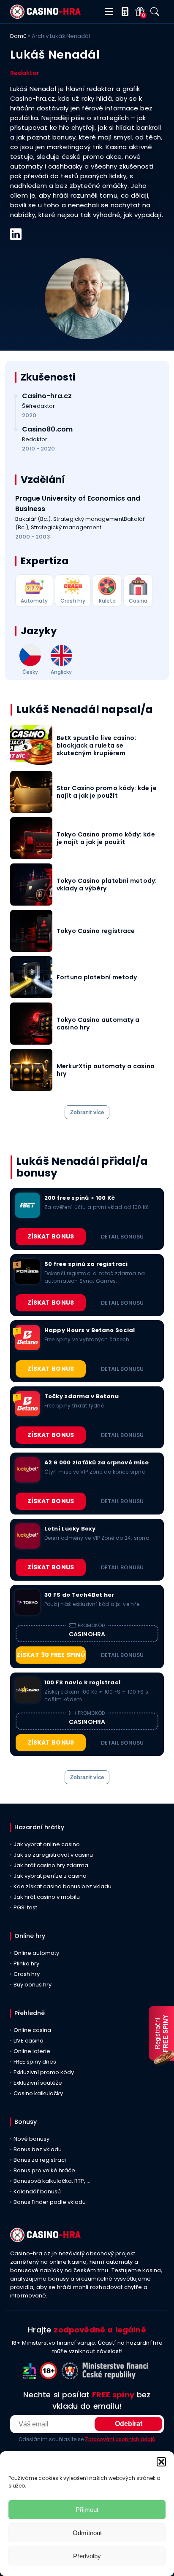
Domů (18, 36)
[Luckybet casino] (27, 1480)
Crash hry (27, 1974)
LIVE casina (29, 2041)
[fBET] (27, 1216)
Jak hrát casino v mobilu (47, 1897)
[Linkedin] (16, 234)
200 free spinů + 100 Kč (80, 1198)
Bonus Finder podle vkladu (50, 2202)
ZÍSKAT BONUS (51, 1303)
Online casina (32, 2030)
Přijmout (87, 2510)
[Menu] (109, 12)
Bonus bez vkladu (38, 2149)
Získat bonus (51, 1236)
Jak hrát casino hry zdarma (51, 1865)
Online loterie (32, 2051)
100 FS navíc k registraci (82, 1683)
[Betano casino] (27, 1348)
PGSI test (25, 1907)
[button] (161, 2462)
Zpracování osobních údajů (120, 2439)
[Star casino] (27, 1700)
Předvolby (87, 2556)
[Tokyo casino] (27, 1612)
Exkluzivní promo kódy (44, 2072)
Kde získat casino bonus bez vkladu (63, 1886)
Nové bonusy (31, 2139)
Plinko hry (26, 1963)
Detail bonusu (122, 1237)
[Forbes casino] (27, 1282)
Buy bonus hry (33, 1985)
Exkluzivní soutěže (38, 2083)
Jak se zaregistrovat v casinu (53, 1855)
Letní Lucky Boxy (70, 1529)
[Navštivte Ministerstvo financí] (117, 2377)
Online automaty (36, 1953)
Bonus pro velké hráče (44, 2170)
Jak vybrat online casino (47, 1844)
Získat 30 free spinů (51, 1655)
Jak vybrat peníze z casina (50, 1876)
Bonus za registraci (40, 2160)
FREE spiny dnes (35, 2062)
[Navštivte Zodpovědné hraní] (32, 2377)
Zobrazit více (87, 1112)
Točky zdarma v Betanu (82, 1397)
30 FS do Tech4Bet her (79, 1595)
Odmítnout (87, 2533)
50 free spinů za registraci (86, 1264)
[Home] (45, 17)
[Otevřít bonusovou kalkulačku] (123, 12)
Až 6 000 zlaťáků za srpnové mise (97, 1463)
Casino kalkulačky (38, 2093)
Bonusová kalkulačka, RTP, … (52, 2181)
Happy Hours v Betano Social (90, 1330)
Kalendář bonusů (37, 2191)
